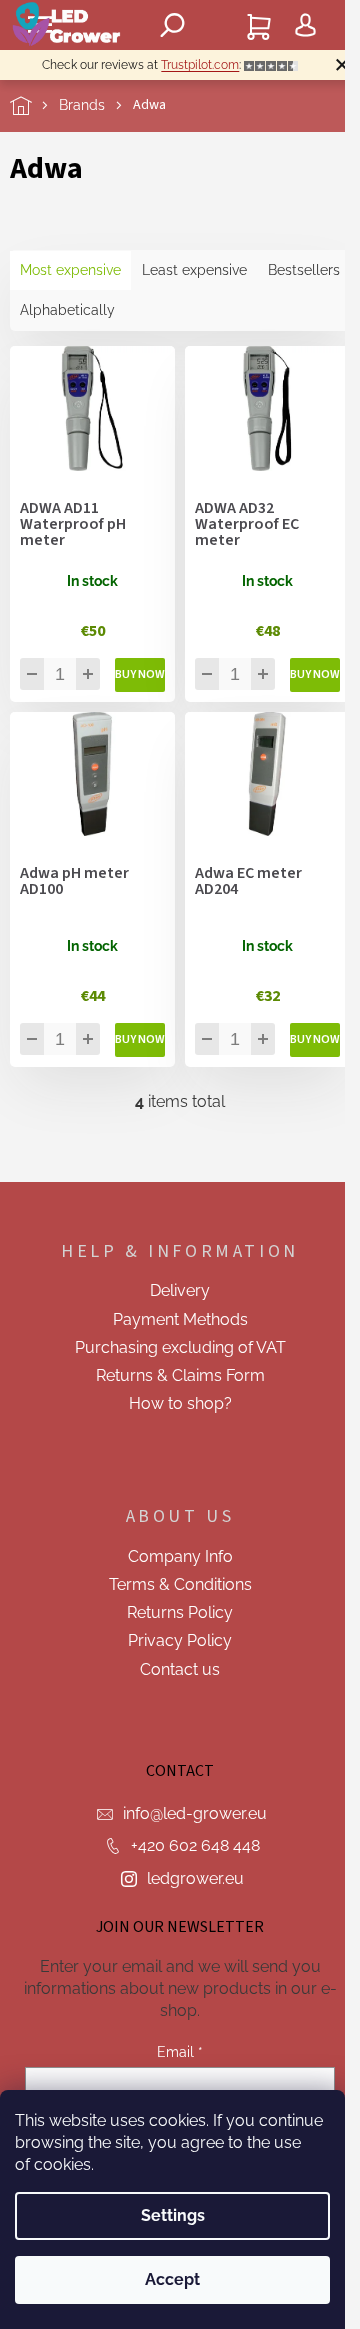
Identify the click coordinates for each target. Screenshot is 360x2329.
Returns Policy (180, 1612)
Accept (172, 2279)
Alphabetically (67, 310)
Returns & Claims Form (180, 1375)
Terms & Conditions (180, 1584)
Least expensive (194, 270)
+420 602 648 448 (195, 1845)
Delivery (180, 1290)
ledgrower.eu (195, 1878)
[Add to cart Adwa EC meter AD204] (315, 1040)
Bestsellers (304, 270)
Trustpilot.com (200, 65)
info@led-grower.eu (195, 1813)
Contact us (180, 1669)
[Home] (34, 105)
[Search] (173, 25)
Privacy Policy (180, 1640)
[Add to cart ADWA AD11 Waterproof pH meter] (140, 675)
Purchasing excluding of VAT (180, 1347)
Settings (173, 2215)
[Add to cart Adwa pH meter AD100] (140, 1040)
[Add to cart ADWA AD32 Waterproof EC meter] (315, 675)
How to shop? (180, 1403)
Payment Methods (180, 1319)
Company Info (180, 1556)
